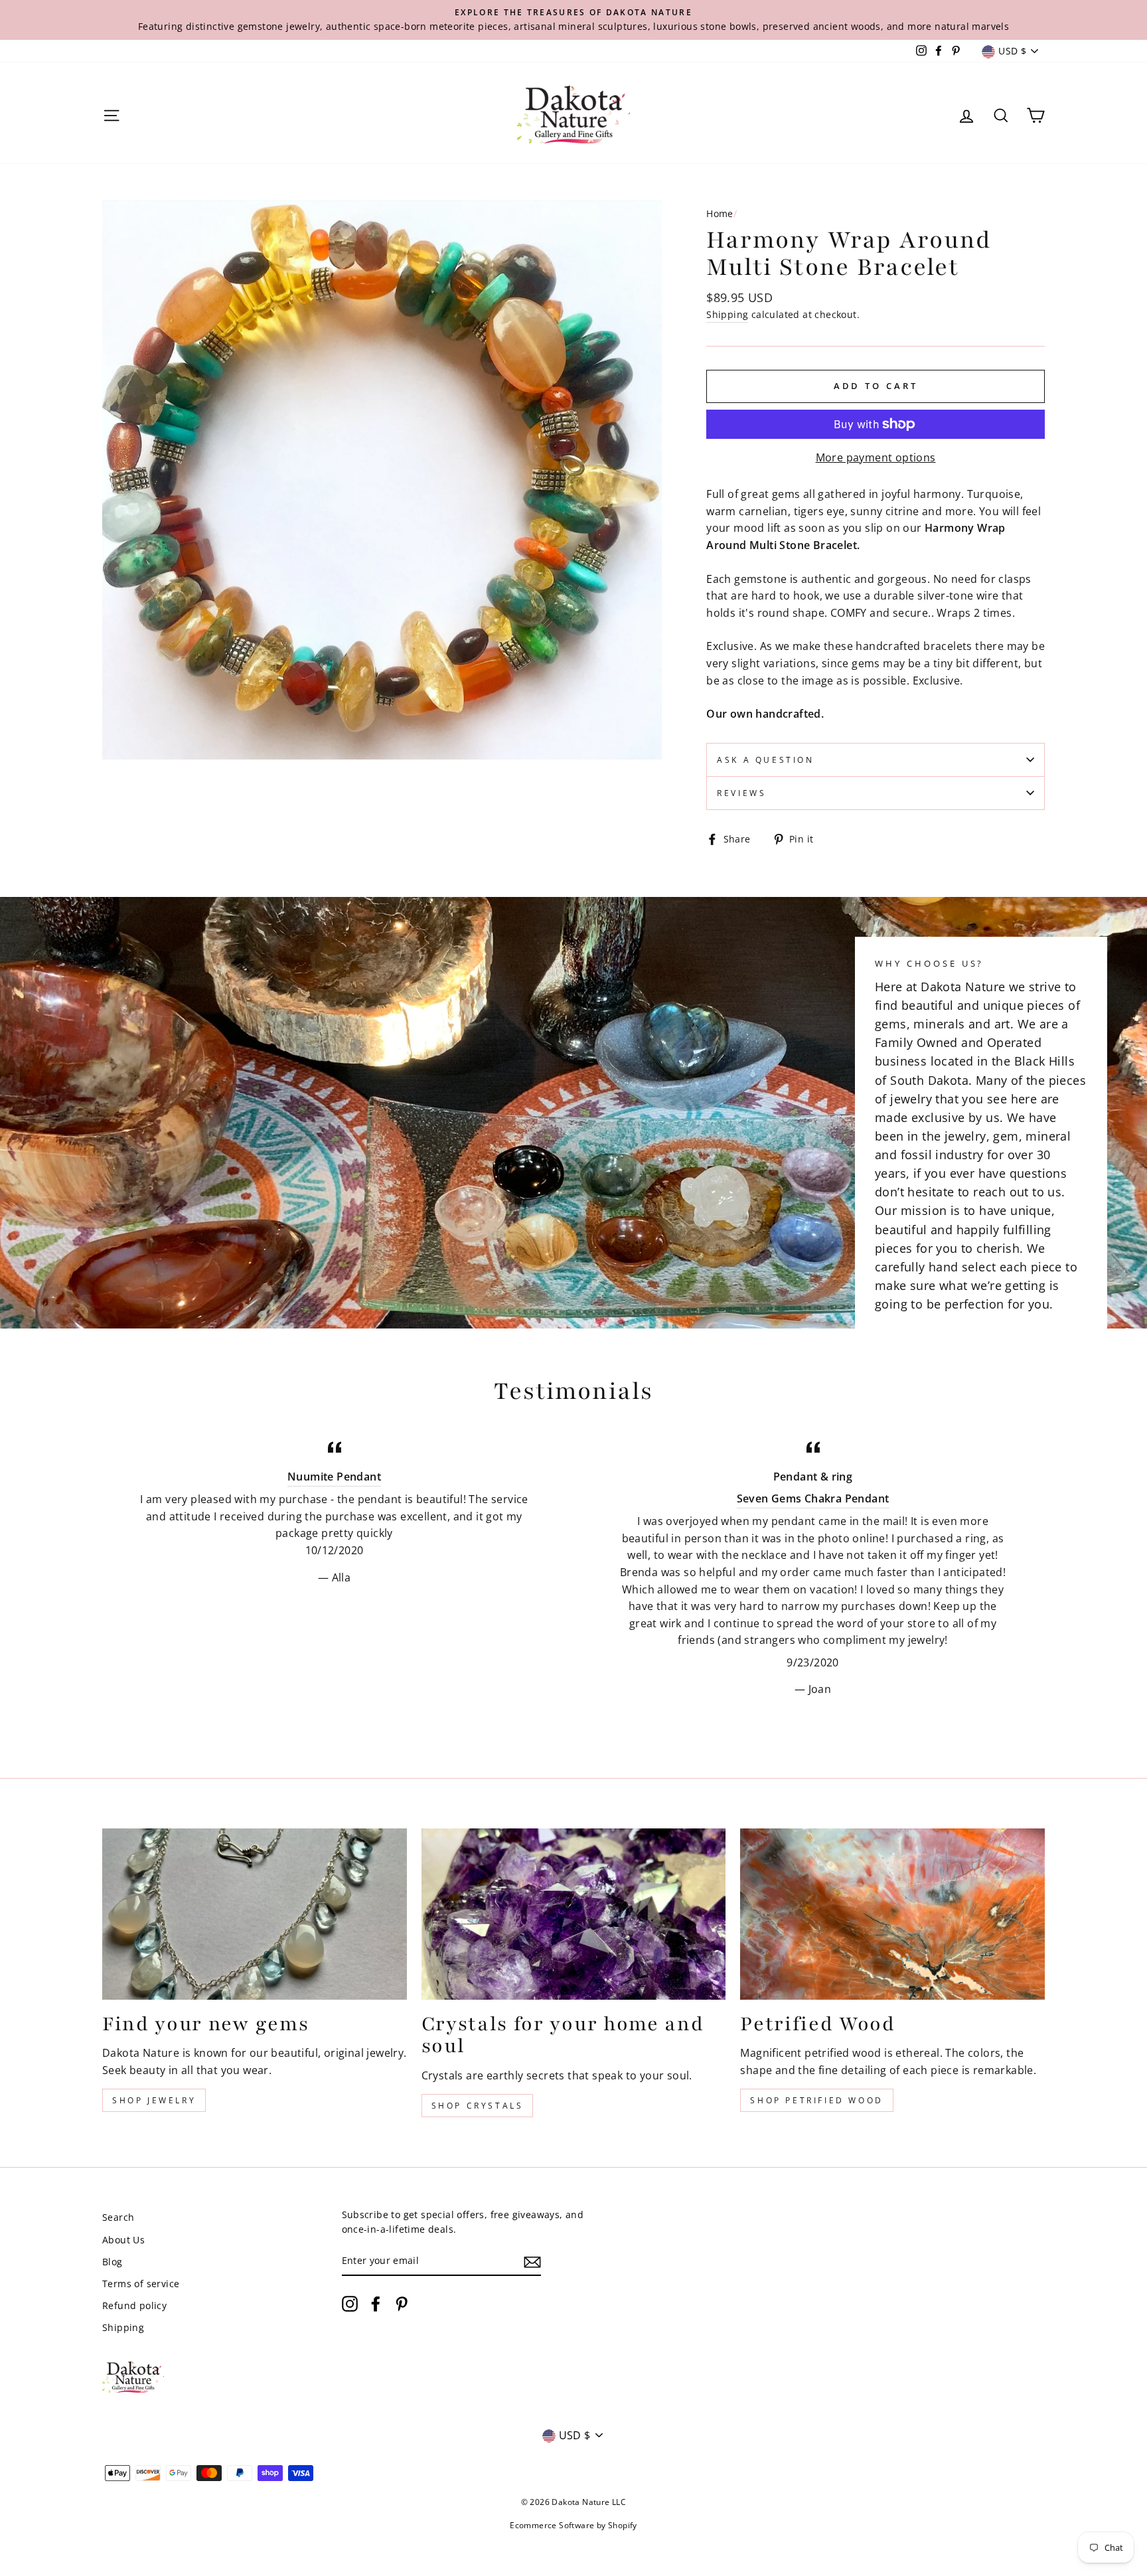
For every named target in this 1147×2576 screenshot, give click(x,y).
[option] (573, 20)
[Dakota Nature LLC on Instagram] (350, 2304)
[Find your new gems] (255, 1914)
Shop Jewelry (154, 2100)
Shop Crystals (478, 2106)
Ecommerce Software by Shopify (573, 2525)
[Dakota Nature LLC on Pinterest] (402, 2304)
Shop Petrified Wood (816, 2100)
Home (720, 213)
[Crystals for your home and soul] (574, 1914)
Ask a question (765, 760)
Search (118, 2217)
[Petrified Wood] (892, 1914)
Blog (113, 2262)
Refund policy (134, 2305)
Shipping (727, 314)
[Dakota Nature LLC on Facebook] (376, 2304)
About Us (123, 2240)
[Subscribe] (532, 2261)
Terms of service (141, 2284)
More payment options (876, 457)
